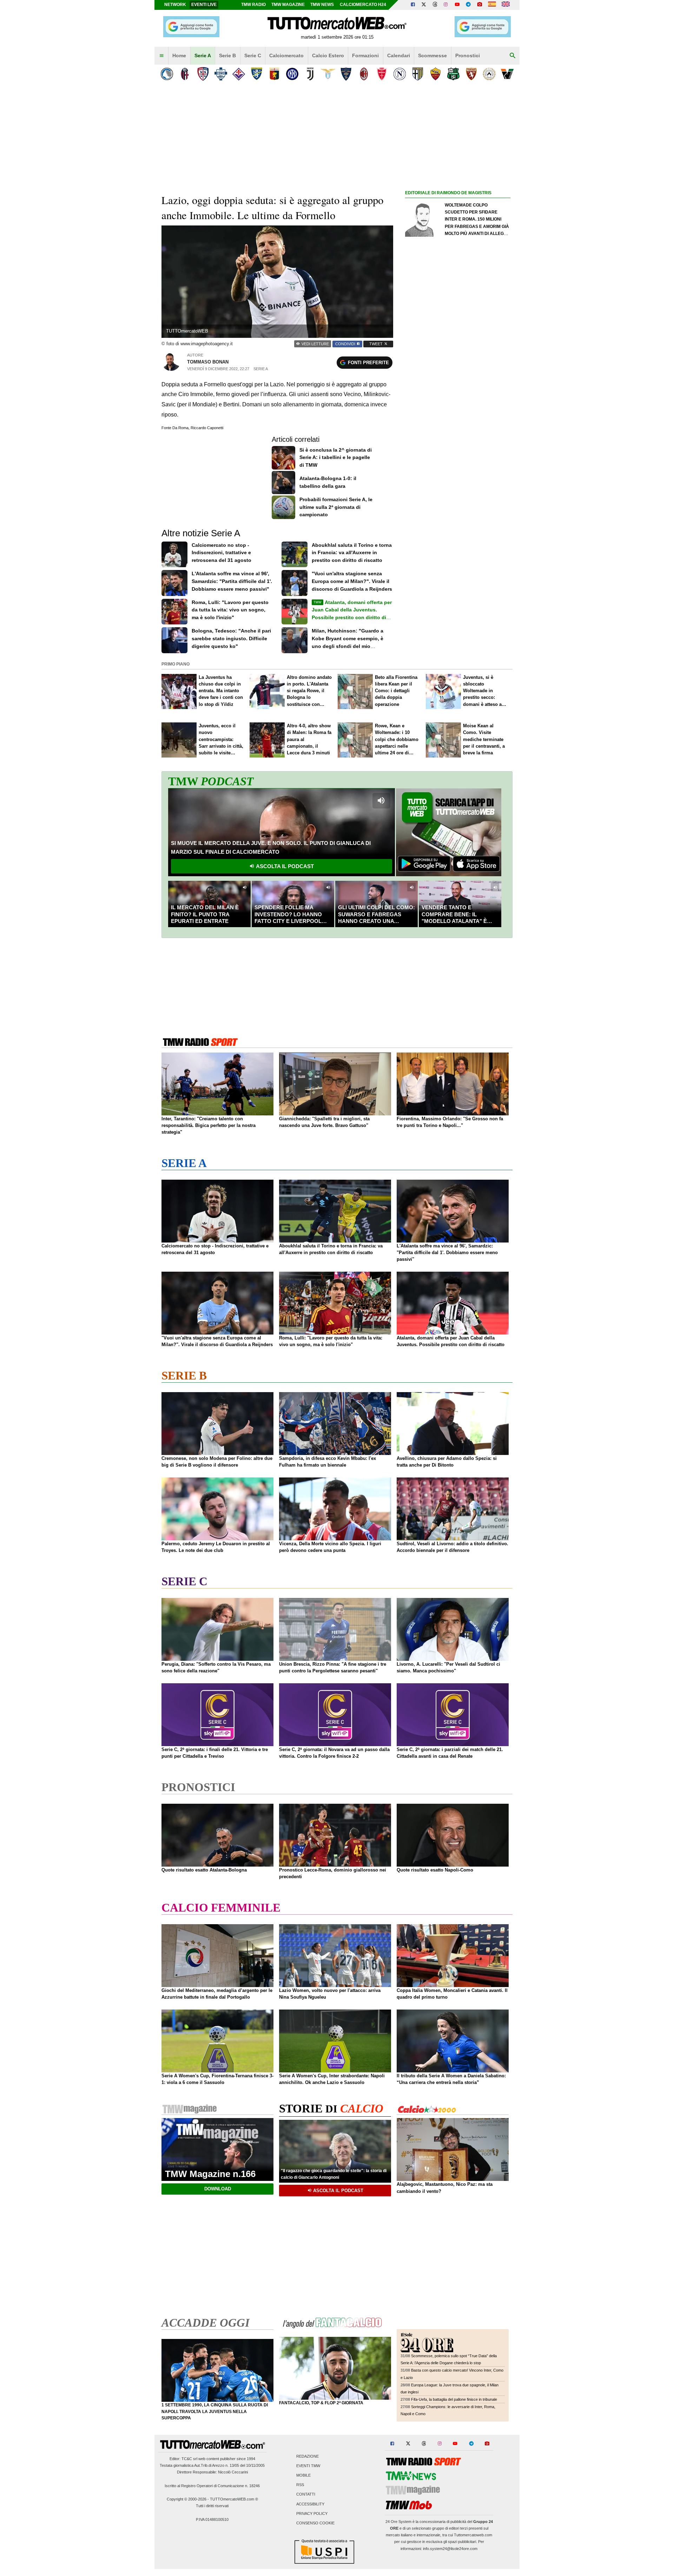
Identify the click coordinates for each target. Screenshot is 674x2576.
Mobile (303, 2475)
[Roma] (435, 74)
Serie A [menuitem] (203, 55)
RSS (300, 2485)
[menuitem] (161, 56)
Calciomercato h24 (363, 5)
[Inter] (292, 74)
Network (175, 5)
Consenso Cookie (315, 2523)
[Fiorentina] (239, 74)
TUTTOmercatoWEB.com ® (234, 2499)
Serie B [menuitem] (227, 55)
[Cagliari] (203, 74)
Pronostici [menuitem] (468, 55)
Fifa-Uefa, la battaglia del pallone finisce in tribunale (454, 2399)
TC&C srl (189, 2459)
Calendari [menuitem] (399, 55)
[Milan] (364, 74)
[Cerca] (513, 56)
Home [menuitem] (179, 55)
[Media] (480, 5)
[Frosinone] (256, 74)
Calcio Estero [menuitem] (328, 55)
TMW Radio (253, 5)
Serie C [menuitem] (253, 55)
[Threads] (435, 5)
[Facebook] (413, 5)
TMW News (322, 5)
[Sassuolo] (453, 74)
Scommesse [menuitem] (432, 55)
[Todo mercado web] (492, 5)
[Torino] (471, 74)
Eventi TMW (308, 2466)
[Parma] (418, 74)
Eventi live (204, 5)
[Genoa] (274, 74)
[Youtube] (457, 5)
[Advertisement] (458, 470)
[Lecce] (346, 74)
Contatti (306, 2495)
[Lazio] (328, 74)
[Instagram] (446, 5)
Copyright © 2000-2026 (187, 2499)
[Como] (221, 74)
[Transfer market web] (506, 5)
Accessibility (310, 2504)
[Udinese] (489, 74)
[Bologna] (185, 74)
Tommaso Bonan (208, 362)
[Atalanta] (167, 74)
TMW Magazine (288, 5)
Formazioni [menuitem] (365, 55)
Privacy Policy (312, 2513)
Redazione (308, 2456)
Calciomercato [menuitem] (286, 55)
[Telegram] (468, 5)
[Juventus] (310, 74)
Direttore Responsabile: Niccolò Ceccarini (212, 2472)
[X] (424, 5)
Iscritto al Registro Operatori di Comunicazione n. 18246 (212, 2486)
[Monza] (382, 74)
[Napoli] (400, 74)
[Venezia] (507, 74)
